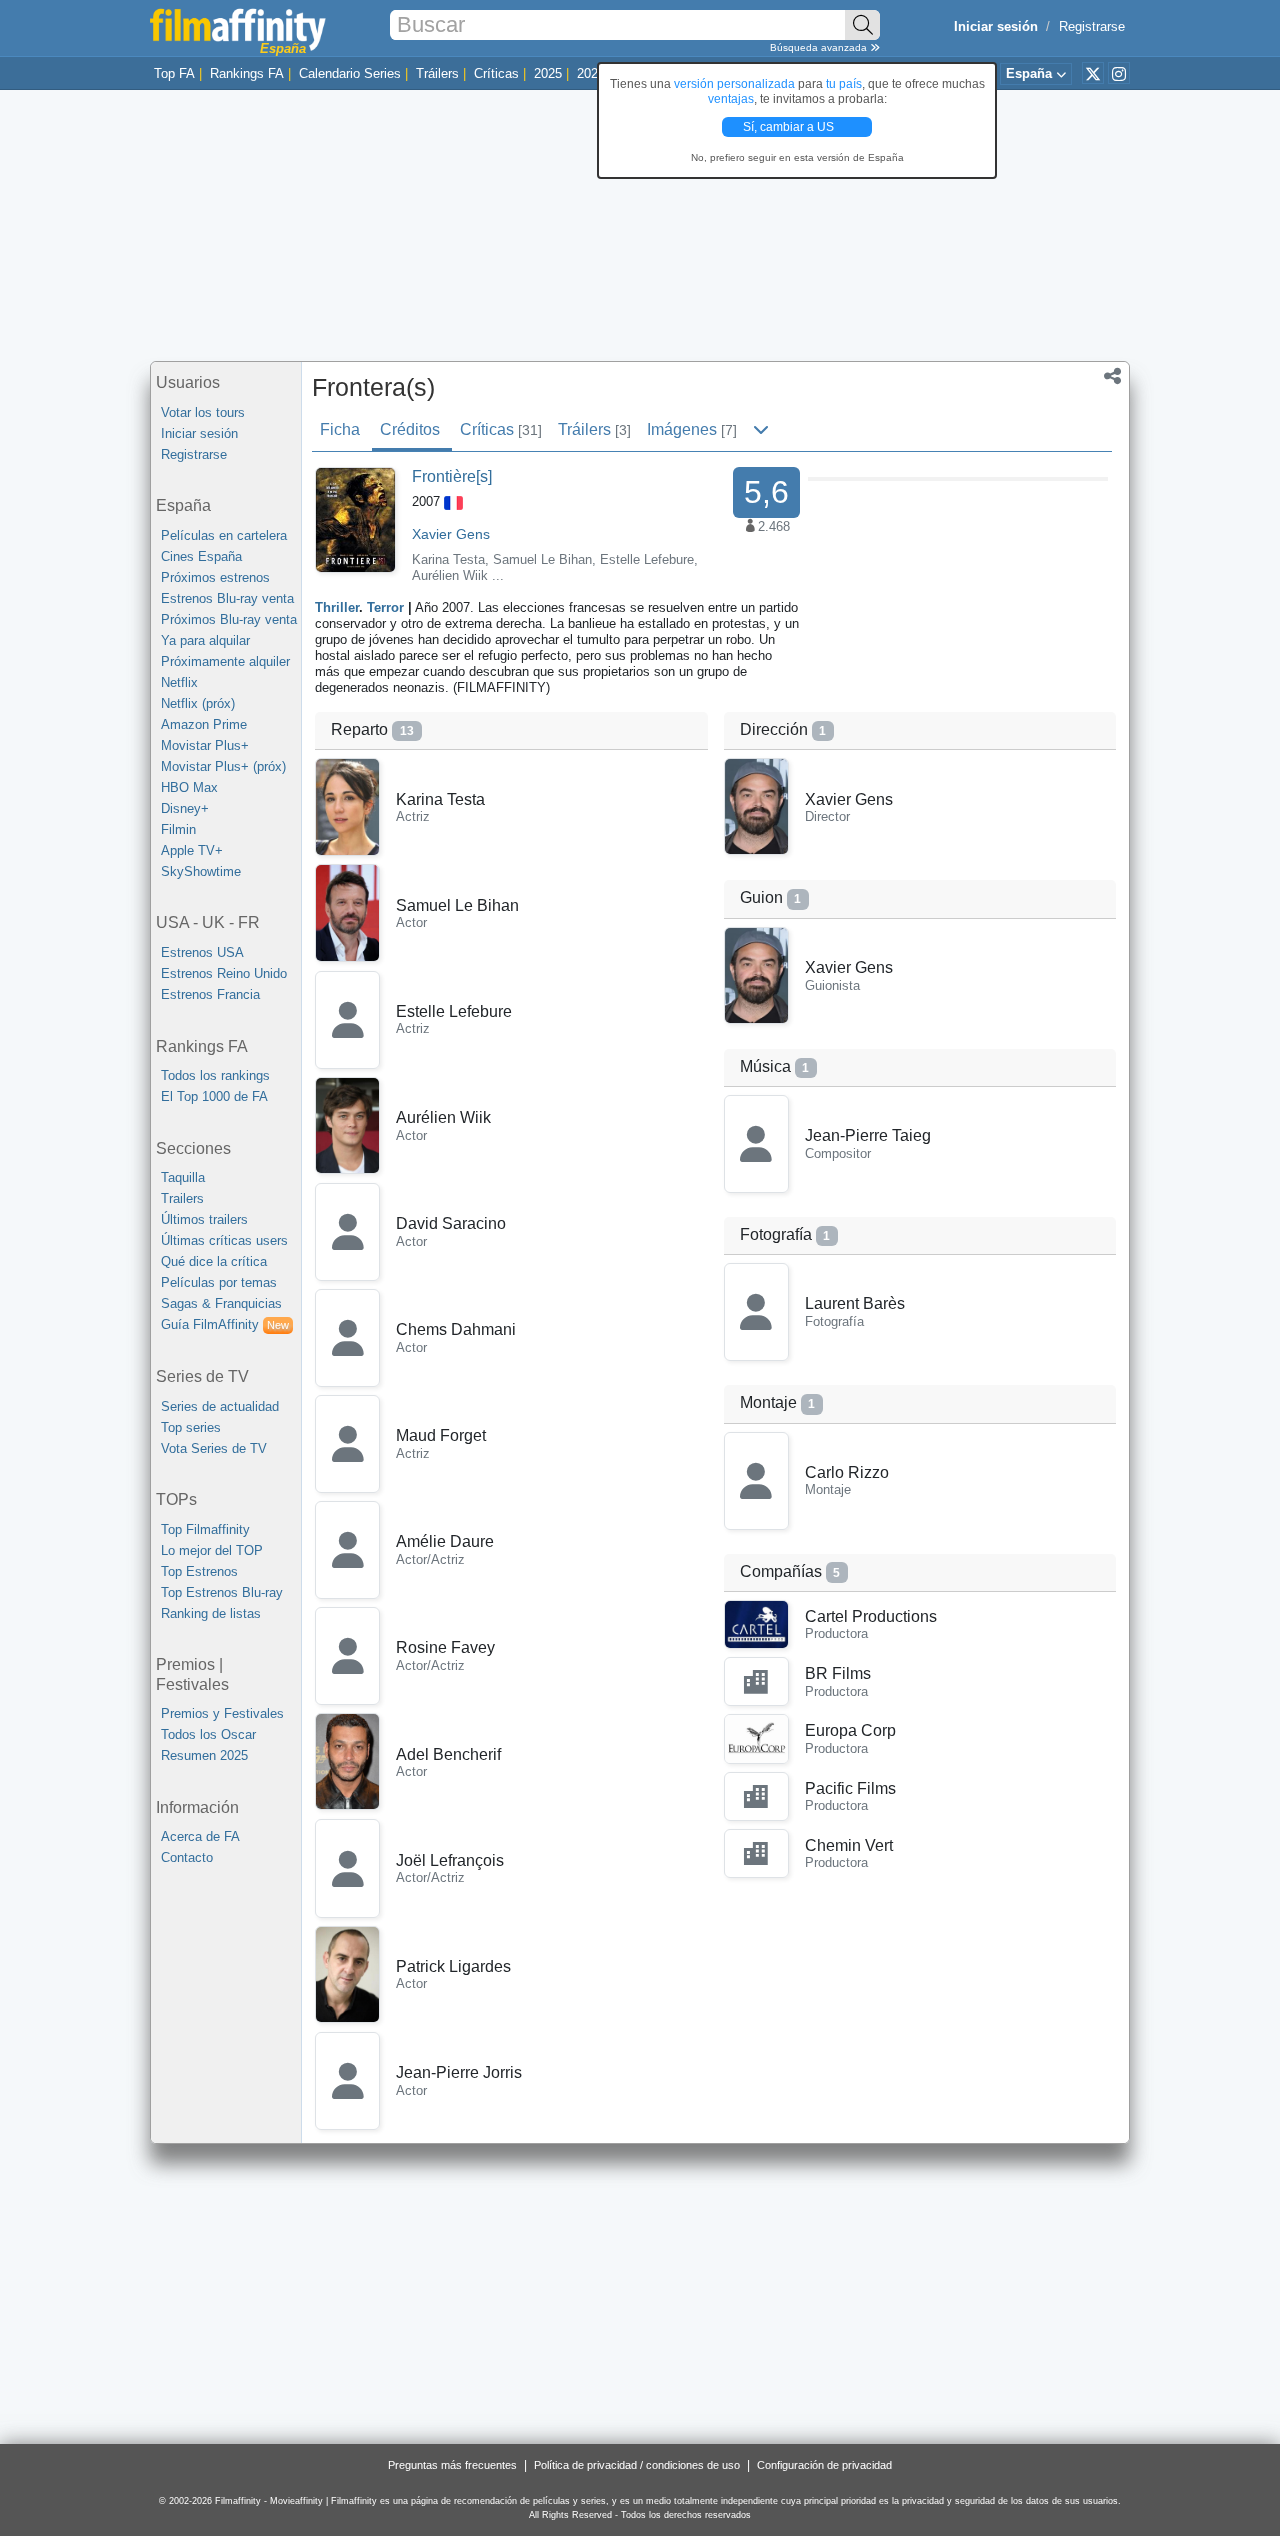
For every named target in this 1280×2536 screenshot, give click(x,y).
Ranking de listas (211, 1613)
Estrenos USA (202, 952)
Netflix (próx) (198, 703)
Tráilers (437, 73)
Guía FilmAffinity (225, 1324)
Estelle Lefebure (647, 559)
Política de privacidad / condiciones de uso (637, 2465)
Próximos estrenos (215, 577)
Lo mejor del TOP (212, 1550)
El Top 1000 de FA (214, 1096)
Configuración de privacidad (824, 2465)
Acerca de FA (200, 1836)
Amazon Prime (204, 724)
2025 (548, 73)
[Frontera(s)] (355, 518)
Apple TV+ (192, 850)
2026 (591, 73)
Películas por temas (219, 1282)
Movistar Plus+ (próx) (223, 766)
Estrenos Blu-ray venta (227, 598)
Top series (191, 1427)
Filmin (178, 829)
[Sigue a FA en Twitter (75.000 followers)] (1093, 73)
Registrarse (1092, 26)
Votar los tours (203, 412)
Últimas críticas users (224, 1240)
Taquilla (183, 1177)
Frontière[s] (452, 476)
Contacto (187, 1857)
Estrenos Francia (210, 994)
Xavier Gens (451, 534)
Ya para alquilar (205, 640)
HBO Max (189, 787)
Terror (385, 607)
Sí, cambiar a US (790, 127)
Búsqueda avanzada (820, 47)
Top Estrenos (199, 1571)
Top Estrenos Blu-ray (222, 1592)
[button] (1112, 378)
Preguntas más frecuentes (452, 2465)
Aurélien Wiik (450, 575)
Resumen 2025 (204, 1755)
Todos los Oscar (208, 1734)
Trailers (182, 1198)
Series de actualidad (220, 1406)
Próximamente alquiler (225, 661)
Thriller (337, 607)
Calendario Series (350, 73)
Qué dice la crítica (214, 1261)
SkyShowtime (201, 871)
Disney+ (185, 808)
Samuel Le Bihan (542, 559)
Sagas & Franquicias (221, 1303)
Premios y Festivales (222, 1713)
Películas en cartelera (224, 535)
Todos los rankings (215, 1075)
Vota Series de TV (214, 1448)
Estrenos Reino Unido (224, 973)
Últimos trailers (204, 1219)
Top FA (174, 73)
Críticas (496, 73)
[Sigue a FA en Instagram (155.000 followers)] (1119, 73)
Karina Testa (448, 559)
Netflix (179, 682)
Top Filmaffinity (205, 1529)
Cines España (201, 556)
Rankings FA (247, 73)
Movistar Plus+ (205, 745)
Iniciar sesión (199, 433)
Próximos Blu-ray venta (229, 619)
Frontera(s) (373, 387)
